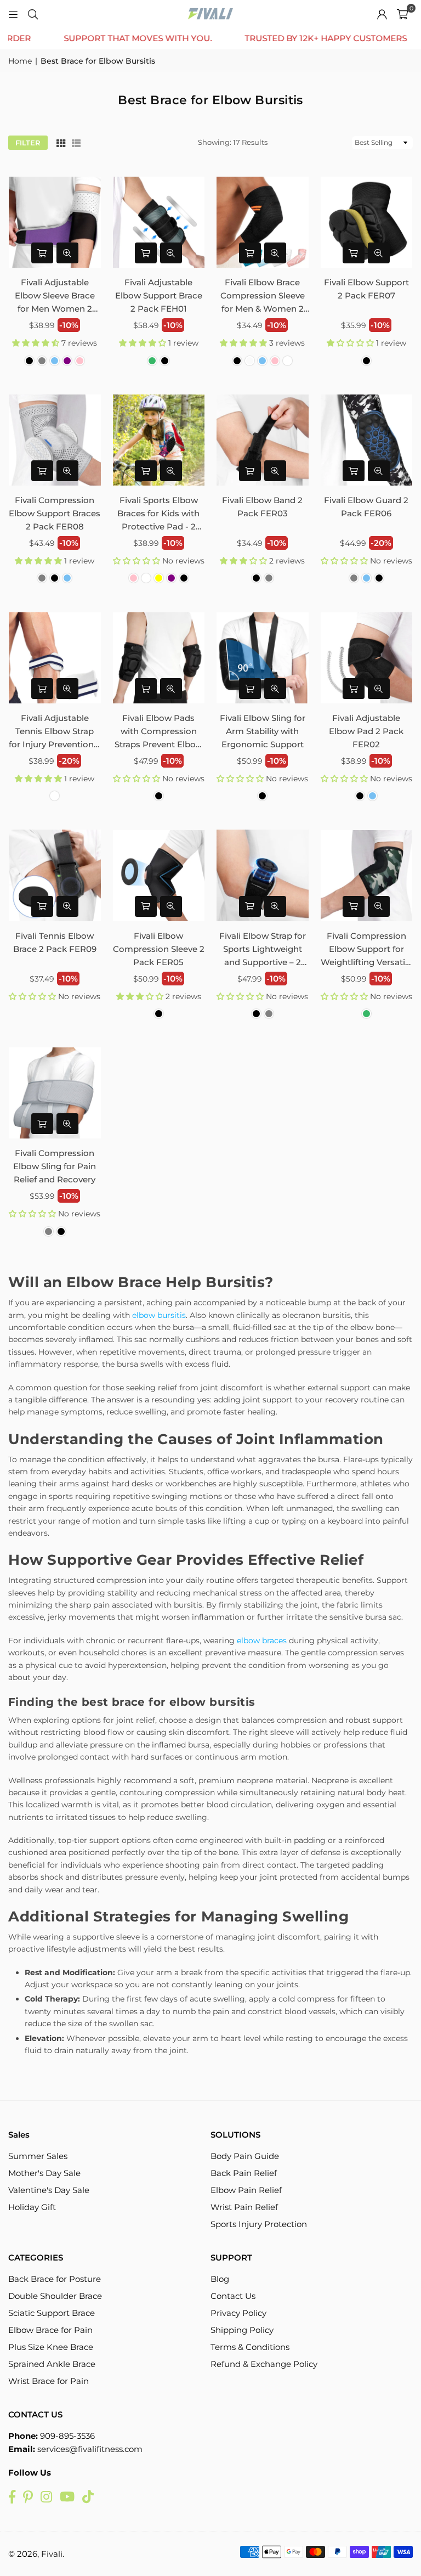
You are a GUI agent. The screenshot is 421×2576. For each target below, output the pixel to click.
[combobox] (253, 1261)
